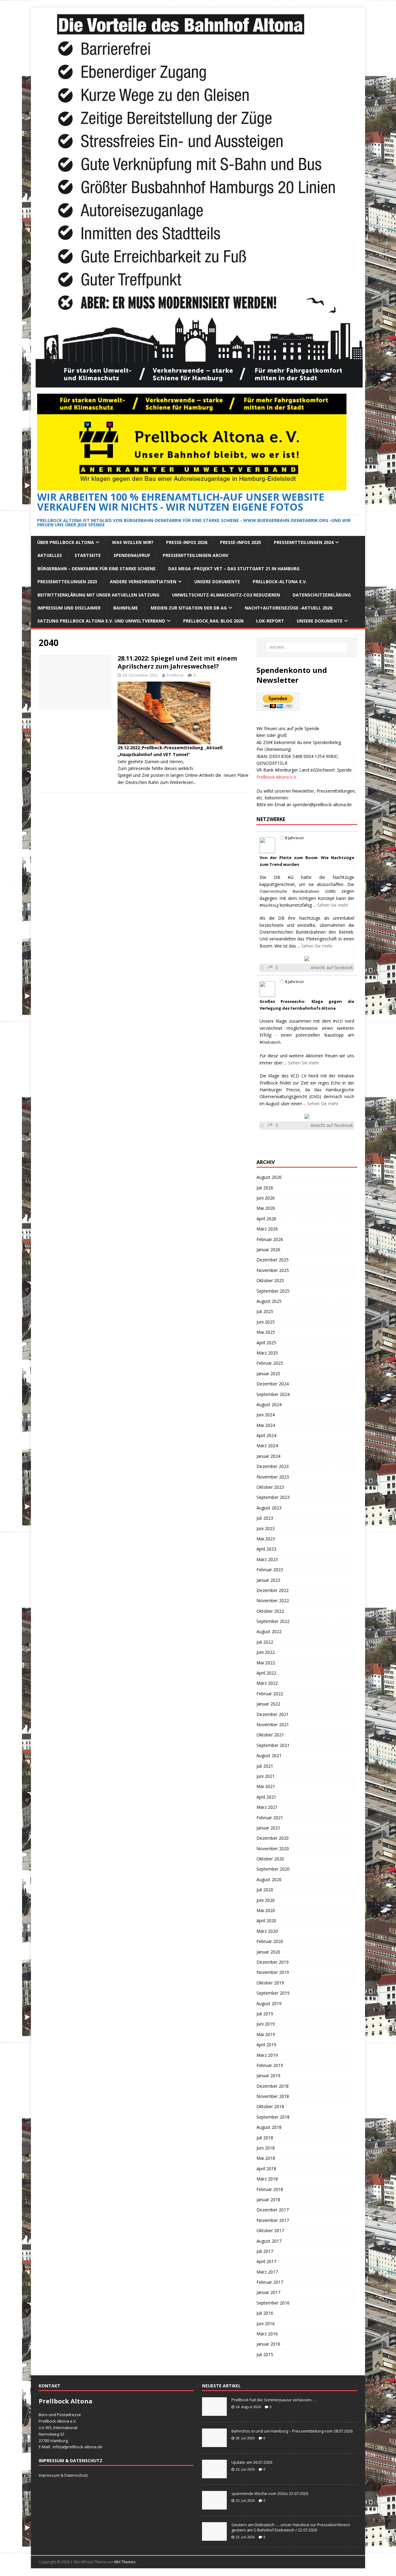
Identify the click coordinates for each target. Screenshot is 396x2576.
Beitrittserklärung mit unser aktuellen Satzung (98, 595)
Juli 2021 (265, 1766)
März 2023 (267, 1559)
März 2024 (267, 1446)
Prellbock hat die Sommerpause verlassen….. (274, 2400)
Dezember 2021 (273, 1714)
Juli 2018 (265, 2138)
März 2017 (267, 2272)
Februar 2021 (270, 1818)
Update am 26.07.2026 (252, 2462)
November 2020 (273, 1849)
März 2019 (267, 2055)
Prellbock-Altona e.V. (280, 582)
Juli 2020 (265, 1890)
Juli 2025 (265, 1311)
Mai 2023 (266, 1539)
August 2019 (269, 2003)
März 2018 (267, 2179)
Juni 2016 (266, 2324)
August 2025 (269, 1301)
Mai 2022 (266, 1663)
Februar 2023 (270, 1570)
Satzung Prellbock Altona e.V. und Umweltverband (101, 621)
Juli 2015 (265, 2354)
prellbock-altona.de (84, 2447)
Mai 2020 (266, 1910)
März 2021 (267, 1807)
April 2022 (266, 1673)
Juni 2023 (266, 1528)
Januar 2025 (268, 1374)
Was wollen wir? (133, 542)
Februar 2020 (270, 1941)
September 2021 (273, 1745)
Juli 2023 (265, 1518)
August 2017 (269, 2241)
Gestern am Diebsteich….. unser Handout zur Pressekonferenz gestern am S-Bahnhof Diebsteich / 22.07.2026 (291, 2527)
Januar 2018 (268, 2199)
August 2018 (269, 2127)
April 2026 (266, 1219)
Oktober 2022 (270, 1611)
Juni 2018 (266, 2148)
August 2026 (269, 1177)
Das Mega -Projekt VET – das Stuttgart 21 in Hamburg (234, 569)
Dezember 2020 (273, 1838)
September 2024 (273, 1394)
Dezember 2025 (273, 1260)
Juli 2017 (265, 2251)
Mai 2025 (266, 1332)
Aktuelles (50, 555)
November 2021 (273, 1724)
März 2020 (267, 1931)
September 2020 (273, 1869)
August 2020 (269, 1879)
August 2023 (269, 1508)
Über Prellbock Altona (66, 542)
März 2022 (267, 1683)
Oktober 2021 (270, 1735)
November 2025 (273, 1270)
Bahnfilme (126, 608)
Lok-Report (270, 621)
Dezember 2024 (273, 1384)
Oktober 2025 (270, 1280)
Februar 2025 (270, 1363)
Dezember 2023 (273, 1466)
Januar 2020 (268, 1952)
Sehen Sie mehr (333, 905)
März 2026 (267, 1229)
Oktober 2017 (270, 2230)
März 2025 (267, 1353)
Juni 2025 (266, 1322)
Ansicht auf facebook (332, 967)
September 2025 (273, 1291)
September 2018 (273, 2117)
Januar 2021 (268, 1828)
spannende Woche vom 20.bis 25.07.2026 (270, 2493)
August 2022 (269, 1631)
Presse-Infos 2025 (241, 542)
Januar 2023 (268, 1580)
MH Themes (125, 2562)
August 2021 (269, 1755)
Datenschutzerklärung (322, 595)
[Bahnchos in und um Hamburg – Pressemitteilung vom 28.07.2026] (214, 2444)
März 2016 (267, 2334)
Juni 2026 (266, 1198)
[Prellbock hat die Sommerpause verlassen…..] (214, 2413)
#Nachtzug (269, 905)
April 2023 (266, 1549)
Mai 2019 (266, 2034)
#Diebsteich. (271, 1042)
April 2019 (266, 2045)
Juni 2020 (266, 1900)
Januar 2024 (268, 1456)
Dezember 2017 (273, 2210)
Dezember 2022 (273, 1590)
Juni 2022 (266, 1652)
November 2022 (273, 1600)
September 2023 (273, 1497)
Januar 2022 (268, 1704)
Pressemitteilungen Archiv (196, 555)
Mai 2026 (266, 1208)
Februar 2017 (270, 2282)
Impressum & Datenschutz (63, 2475)
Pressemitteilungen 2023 (67, 582)
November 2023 (273, 1477)
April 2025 (266, 1343)
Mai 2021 (266, 1786)
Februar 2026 (270, 1239)
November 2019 (273, 1972)
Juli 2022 (265, 1642)
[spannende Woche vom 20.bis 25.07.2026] (214, 2506)
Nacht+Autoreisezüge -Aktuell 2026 (288, 608)
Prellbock (175, 675)
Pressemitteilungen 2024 (304, 542)
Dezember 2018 (273, 2086)
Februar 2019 (270, 2065)
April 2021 (266, 1797)
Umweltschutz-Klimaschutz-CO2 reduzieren (226, 595)
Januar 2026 (268, 1249)
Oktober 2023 (270, 1487)
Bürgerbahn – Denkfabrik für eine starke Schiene (97, 569)
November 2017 (273, 2220)
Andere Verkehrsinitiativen (143, 582)
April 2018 (266, 2169)
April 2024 (266, 1435)
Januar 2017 (268, 2292)
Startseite (88, 555)
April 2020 (266, 1921)
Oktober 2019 (270, 1983)
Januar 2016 (268, 2344)
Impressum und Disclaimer (69, 608)
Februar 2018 (270, 2189)
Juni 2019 (266, 2024)
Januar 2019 (268, 2075)
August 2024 (269, 1404)
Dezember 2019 (273, 1962)
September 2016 (273, 2303)
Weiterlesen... (183, 782)
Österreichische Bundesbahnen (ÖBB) (297, 891)
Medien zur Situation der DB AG (189, 608)
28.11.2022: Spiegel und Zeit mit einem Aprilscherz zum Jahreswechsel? (177, 662)
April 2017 (266, 2261)
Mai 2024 (266, 1425)
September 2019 (273, 1993)
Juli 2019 (265, 2014)
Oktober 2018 (270, 2106)
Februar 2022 (270, 1694)
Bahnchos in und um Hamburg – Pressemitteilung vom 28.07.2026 (292, 2431)
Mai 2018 (266, 2158)
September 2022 (273, 1621)
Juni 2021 (266, 1776)
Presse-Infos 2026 (187, 542)
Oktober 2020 (270, 1859)
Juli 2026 (265, 1188)
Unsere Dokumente (217, 582)
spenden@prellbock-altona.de (322, 804)
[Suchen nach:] (307, 647)
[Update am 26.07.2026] (214, 2475)
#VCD (338, 1021)
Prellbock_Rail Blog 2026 (213, 621)
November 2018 (273, 2096)
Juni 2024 (266, 1415)
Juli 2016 (265, 2313)
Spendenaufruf (132, 555)
